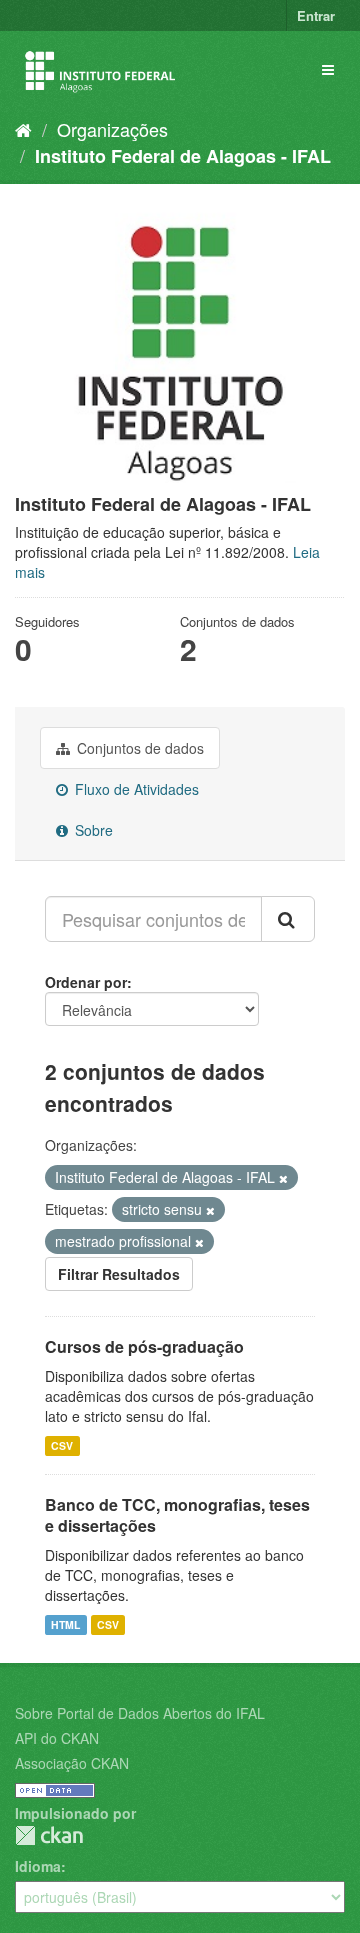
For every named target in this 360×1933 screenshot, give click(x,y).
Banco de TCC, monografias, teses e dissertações (177, 1515)
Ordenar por (86, 982)
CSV (62, 1445)
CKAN (49, 1835)
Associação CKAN (72, 1763)
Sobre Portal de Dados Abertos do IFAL (140, 1713)
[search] (288, 919)
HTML (65, 1624)
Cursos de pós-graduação (144, 1346)
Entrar (316, 15)
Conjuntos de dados (138, 748)
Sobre (92, 830)
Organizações (112, 129)
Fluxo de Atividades (135, 789)
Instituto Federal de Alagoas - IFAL (183, 156)
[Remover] (283, 1178)
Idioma (38, 1866)
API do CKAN (57, 1738)
